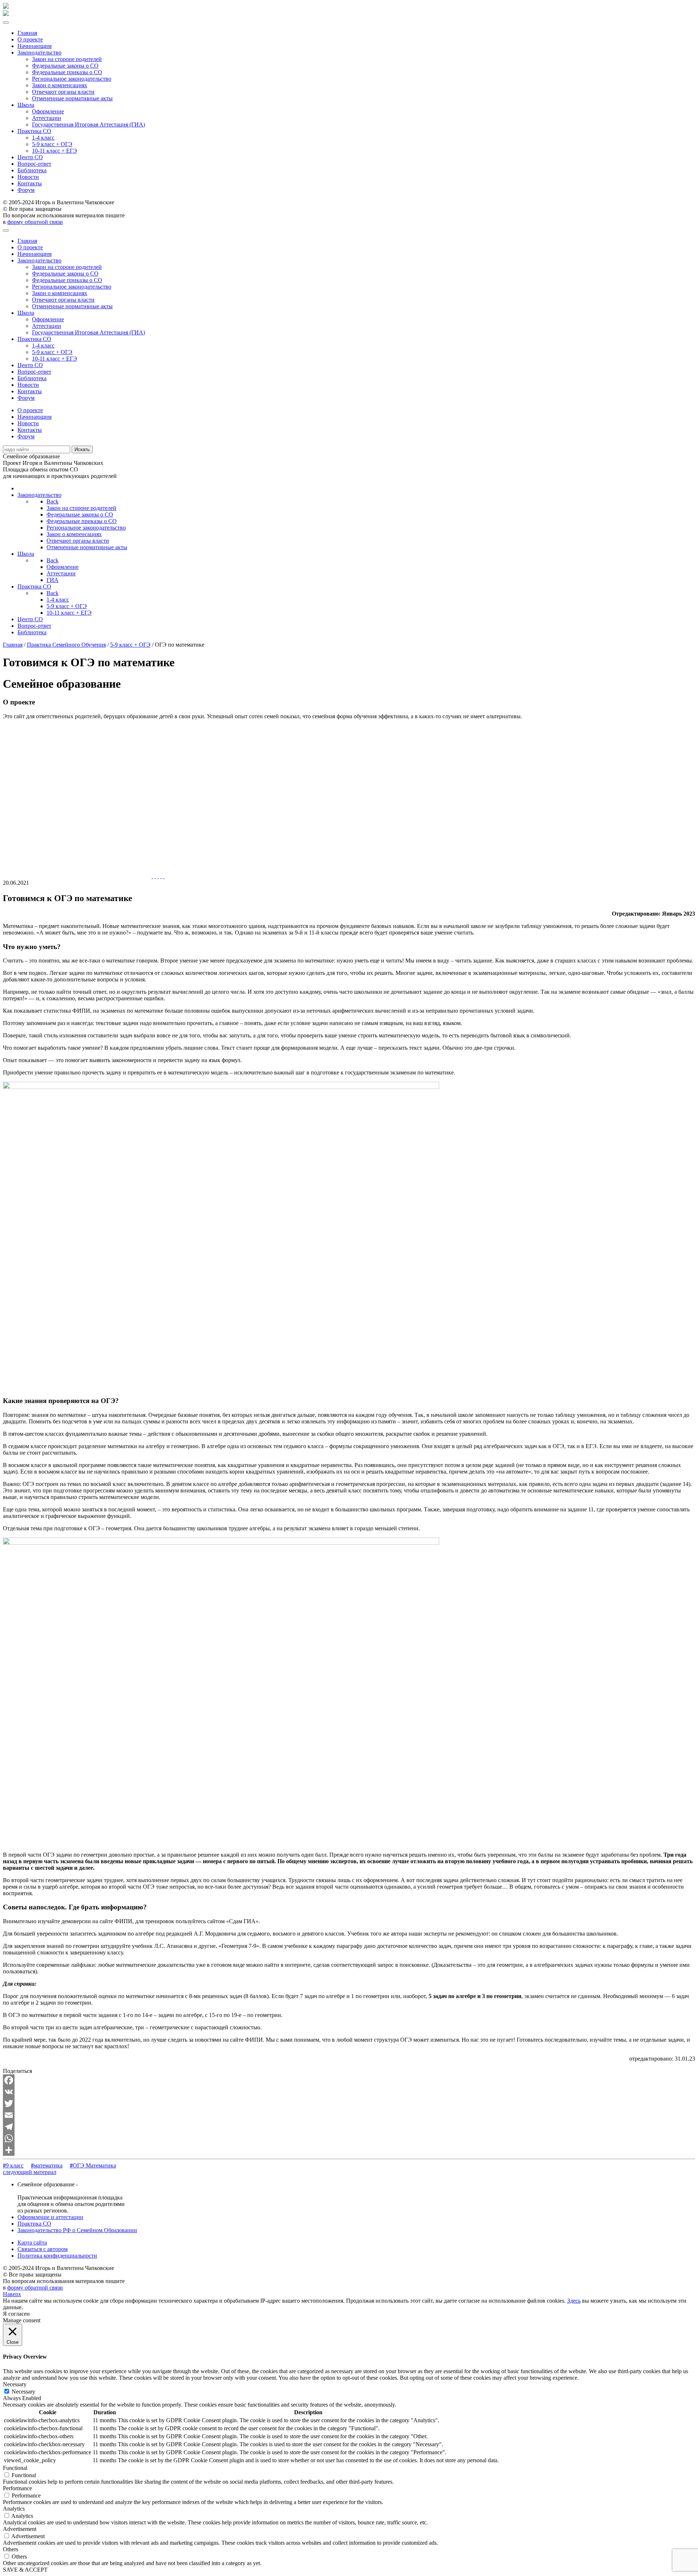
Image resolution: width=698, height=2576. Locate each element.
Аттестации (47, 118)
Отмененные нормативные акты (72, 98)
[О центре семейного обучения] (164, 876)
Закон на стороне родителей (67, 59)
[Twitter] (349, 2103)
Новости (28, 177)
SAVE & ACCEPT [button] (25, 2570)
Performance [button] (17, 2488)
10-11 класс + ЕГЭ (55, 151)
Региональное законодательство (72, 79)
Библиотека (32, 170)
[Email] (349, 2115)
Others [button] (11, 2549)
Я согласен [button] (16, 2314)
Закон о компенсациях (60, 85)
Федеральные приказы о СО (67, 72)
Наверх (12, 2294)
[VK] (349, 2092)
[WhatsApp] (349, 2138)
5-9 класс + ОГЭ (52, 144)
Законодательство (39, 53)
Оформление (48, 111)
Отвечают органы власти (63, 92)
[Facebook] (349, 2080)
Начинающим (35, 46)
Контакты (30, 183)
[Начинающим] (155, 876)
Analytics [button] (14, 2509)
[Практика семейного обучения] (161, 876)
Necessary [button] (15, 2384)
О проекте (30, 39)
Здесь (574, 2301)
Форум (26, 190)
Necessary (23, 2392)
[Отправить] (349, 2150)
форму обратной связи (35, 222)
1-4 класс (43, 138)
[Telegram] (349, 2127)
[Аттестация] (158, 876)
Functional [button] (15, 2468)
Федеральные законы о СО (65, 66)
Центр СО (30, 157)
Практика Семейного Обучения (66, 645)
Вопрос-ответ (34, 164)
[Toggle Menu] (6, 23)
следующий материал (30, 2172)
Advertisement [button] (20, 2529)
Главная (27, 33)
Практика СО (34, 131)
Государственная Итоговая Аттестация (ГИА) (89, 124)
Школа (26, 105)
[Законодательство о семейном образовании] (152, 876)
